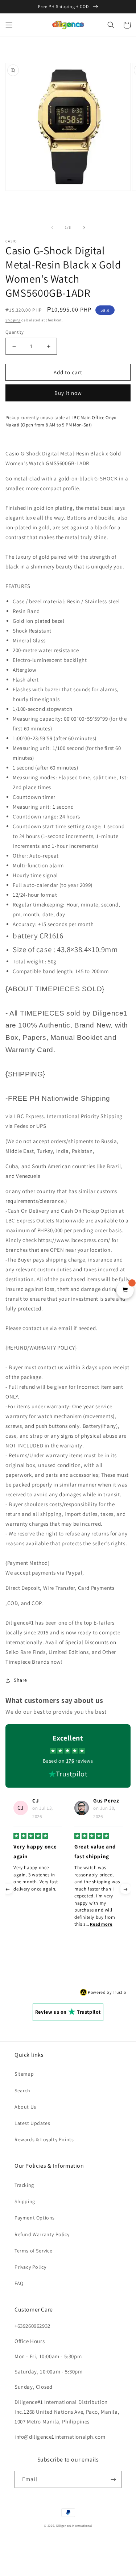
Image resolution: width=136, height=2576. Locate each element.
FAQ (19, 2283)
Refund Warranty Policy (42, 2234)
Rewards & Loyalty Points (44, 2139)
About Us (25, 2107)
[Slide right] (84, 228)
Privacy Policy (30, 2267)
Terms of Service (34, 2251)
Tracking (24, 2185)
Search (22, 2091)
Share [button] (20, 1680)
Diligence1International (74, 2525)
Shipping (13, 320)
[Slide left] (52, 228)
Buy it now (68, 393)
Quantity (15, 332)
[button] (9, 25)
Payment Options (35, 2218)
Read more (40, 1924)
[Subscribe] (113, 2479)
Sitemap (24, 2074)
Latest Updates (32, 2123)
